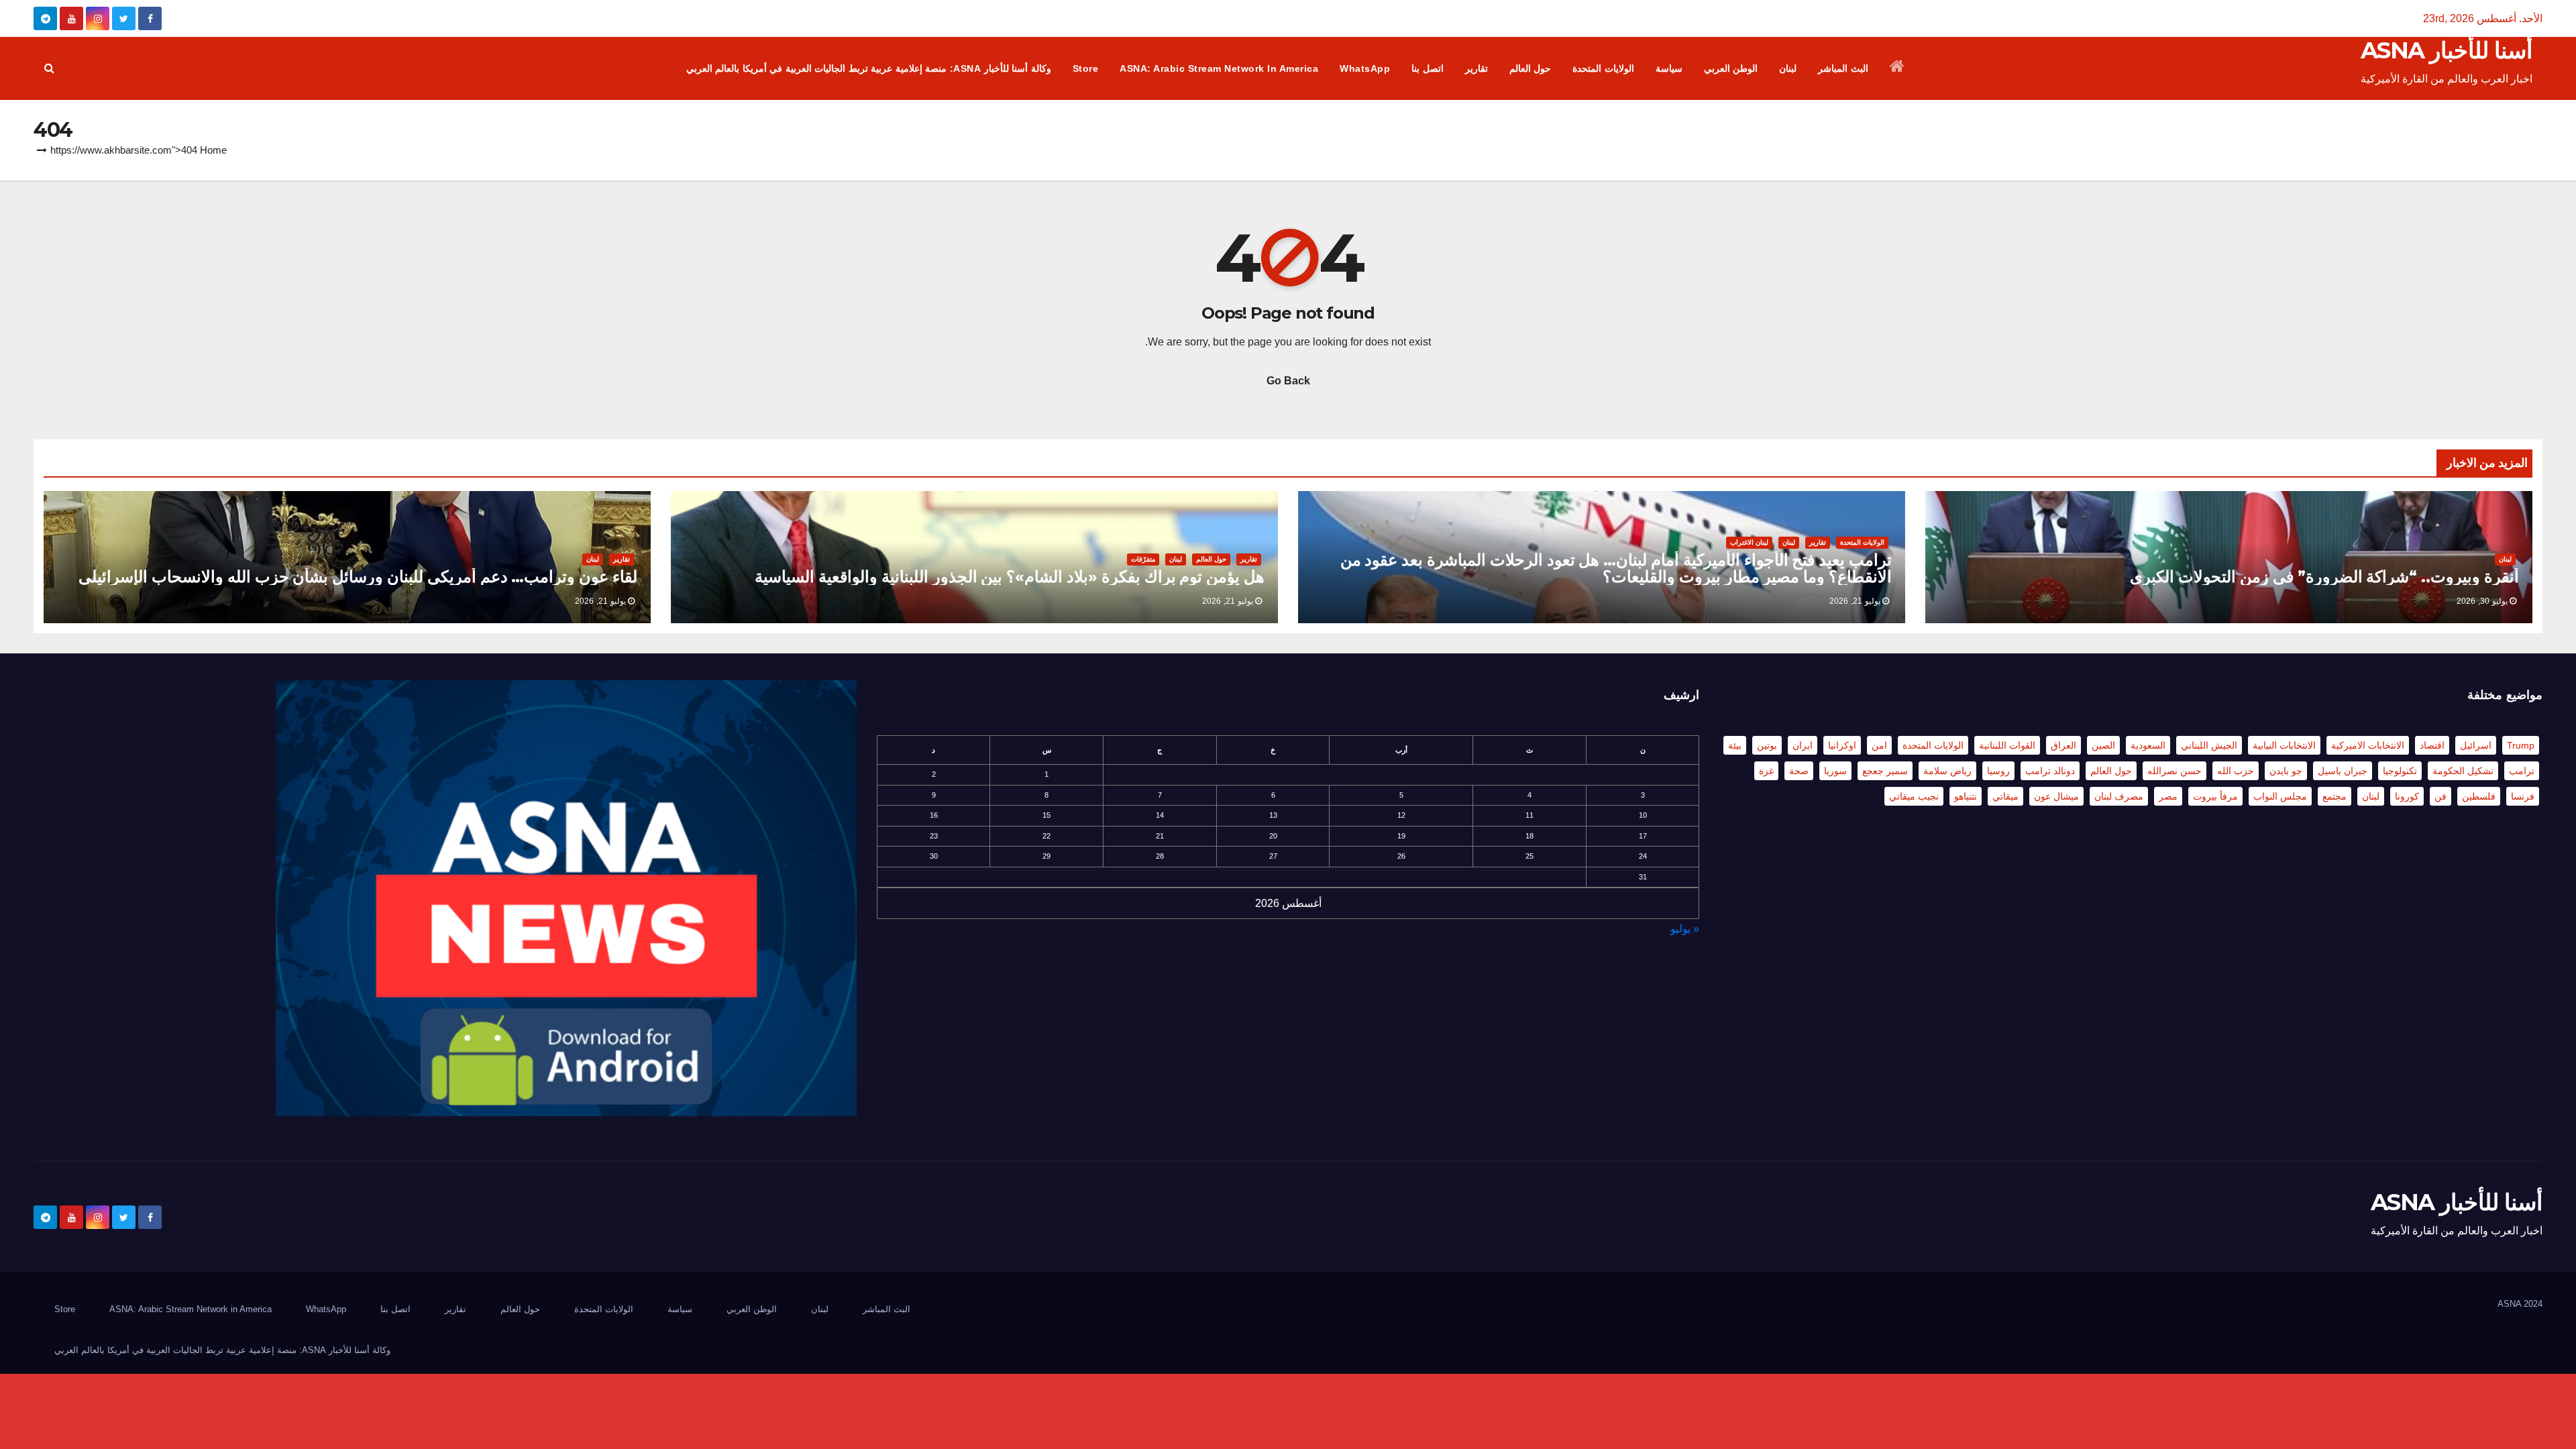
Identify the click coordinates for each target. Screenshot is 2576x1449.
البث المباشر (1843, 68)
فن (2440, 796)
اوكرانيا (1842, 745)
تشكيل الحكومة (2463, 771)
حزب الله (2236, 771)
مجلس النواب (2280, 796)
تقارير (1477, 68)
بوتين (1767, 745)
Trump (2521, 745)
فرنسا (2523, 796)
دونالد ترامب (2050, 771)
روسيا (1998, 771)
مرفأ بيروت (2215, 796)
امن (1879, 745)
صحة (1799, 771)
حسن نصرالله (2175, 771)
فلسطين (2479, 796)
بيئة (1735, 745)
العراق (2063, 745)
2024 (2533, 1304)
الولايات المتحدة (1603, 68)
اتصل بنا (1428, 68)
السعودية (2148, 745)
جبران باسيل (2343, 771)
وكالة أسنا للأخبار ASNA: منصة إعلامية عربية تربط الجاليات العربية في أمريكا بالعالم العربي (869, 68)
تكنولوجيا (2400, 771)
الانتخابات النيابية (2284, 745)
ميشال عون (2056, 796)
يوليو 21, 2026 (1855, 601)
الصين (2103, 745)
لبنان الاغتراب (1749, 542)
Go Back (1288, 381)
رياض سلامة (1947, 771)
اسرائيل (2476, 745)
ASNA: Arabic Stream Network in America (1219, 68)
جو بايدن (2286, 771)
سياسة (1669, 68)
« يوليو (1685, 929)
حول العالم (1531, 68)
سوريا (1835, 771)
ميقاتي (2005, 796)
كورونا (2407, 796)
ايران (1803, 745)
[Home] (1897, 68)
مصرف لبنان (2119, 796)
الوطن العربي (1731, 68)
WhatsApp (1365, 68)
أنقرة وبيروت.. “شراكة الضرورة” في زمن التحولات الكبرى (2324, 577)
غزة (1766, 771)
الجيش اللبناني (2209, 745)
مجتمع (2334, 796)
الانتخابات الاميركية (2368, 745)
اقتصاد (2432, 745)
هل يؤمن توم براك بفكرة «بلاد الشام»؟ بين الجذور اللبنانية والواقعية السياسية (1010, 577)
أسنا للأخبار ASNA (2447, 50)
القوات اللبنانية (2007, 745)
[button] (49, 68)
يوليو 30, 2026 (2482, 601)
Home (213, 150)
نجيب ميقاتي (1914, 796)
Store (1086, 68)
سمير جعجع (1885, 771)
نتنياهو (1966, 796)
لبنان (1788, 68)
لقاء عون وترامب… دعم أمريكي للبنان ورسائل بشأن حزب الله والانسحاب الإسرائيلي (358, 577)
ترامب (2522, 771)
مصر (2168, 796)
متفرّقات (1143, 559)
